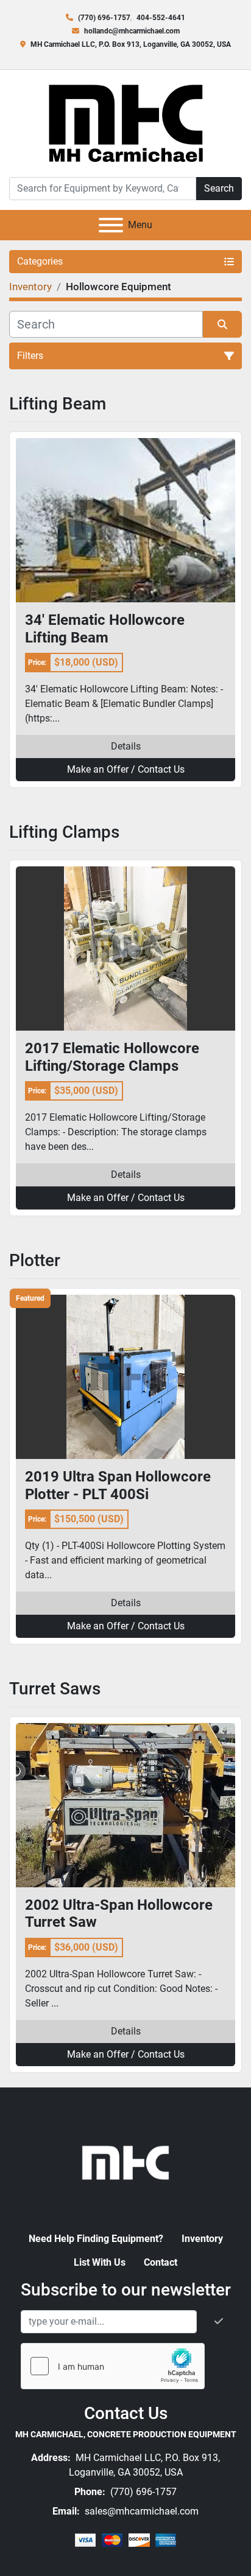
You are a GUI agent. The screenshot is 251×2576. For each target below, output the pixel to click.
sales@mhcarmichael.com (140, 2511)
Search (219, 188)
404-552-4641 (161, 18)
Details (126, 746)
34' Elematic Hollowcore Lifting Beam (105, 629)
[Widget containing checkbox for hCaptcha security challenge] (113, 2366)
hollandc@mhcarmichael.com (132, 31)
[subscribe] (219, 2322)
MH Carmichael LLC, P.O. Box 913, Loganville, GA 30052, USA (131, 44)
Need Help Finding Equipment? (96, 2239)
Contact (161, 2262)
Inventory (202, 2239)
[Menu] (111, 225)
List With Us (100, 2262)
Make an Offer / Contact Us (126, 769)
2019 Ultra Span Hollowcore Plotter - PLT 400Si (118, 1485)
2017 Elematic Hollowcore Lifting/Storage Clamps (112, 1057)
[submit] (222, 324)
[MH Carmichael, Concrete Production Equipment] (125, 2161)
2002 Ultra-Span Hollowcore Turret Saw (119, 1914)
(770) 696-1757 (104, 18)
